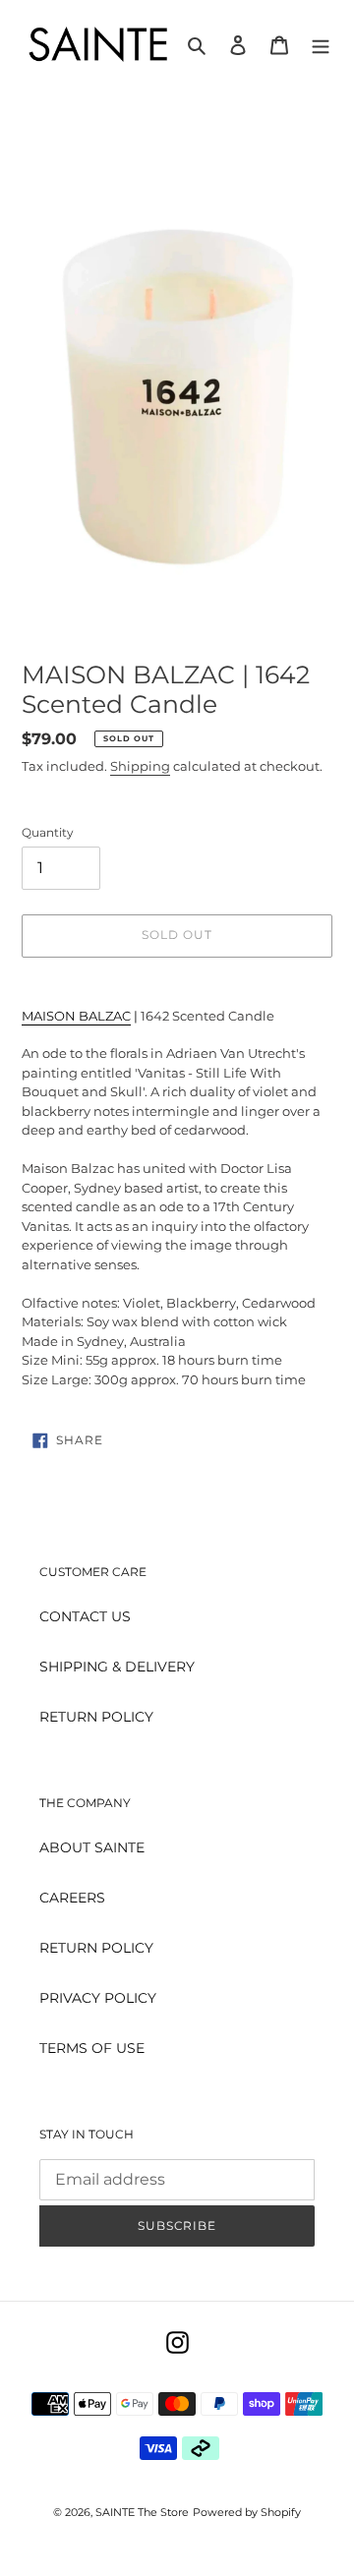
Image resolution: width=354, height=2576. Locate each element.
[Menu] (321, 45)
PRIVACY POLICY (98, 1998)
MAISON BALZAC (76, 1016)
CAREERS (72, 1898)
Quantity (48, 832)
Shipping (140, 766)
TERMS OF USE (92, 2048)
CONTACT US (85, 1616)
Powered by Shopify (247, 2512)
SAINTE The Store (142, 2512)
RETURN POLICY (96, 1717)
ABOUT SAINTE (92, 1847)
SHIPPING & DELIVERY (117, 1667)
